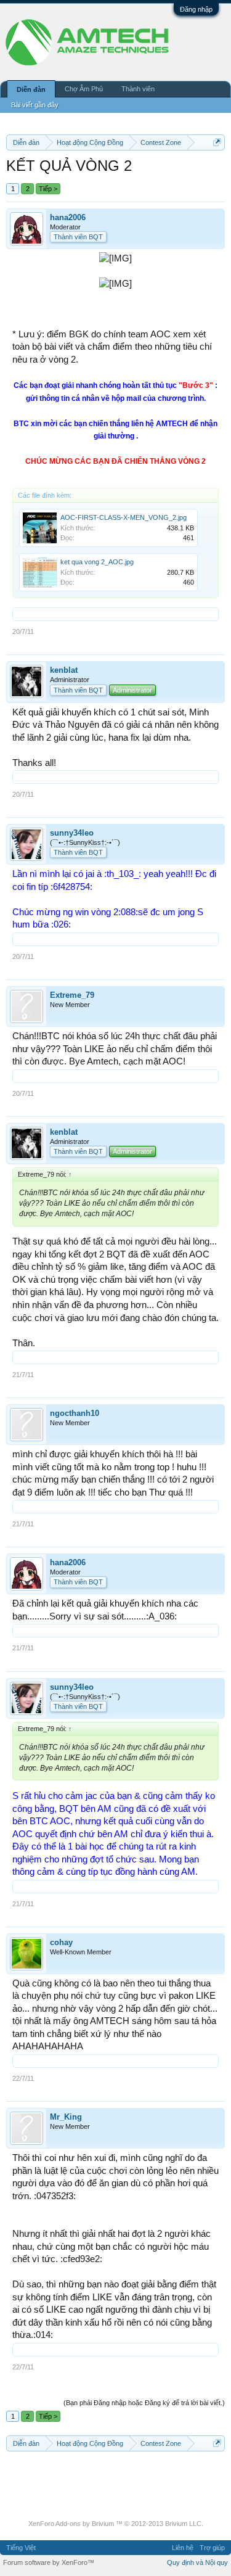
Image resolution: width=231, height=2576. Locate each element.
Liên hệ (183, 2548)
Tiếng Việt (21, 2548)
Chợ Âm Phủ (84, 89)
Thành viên (138, 89)
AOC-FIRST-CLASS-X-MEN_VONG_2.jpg (124, 517)
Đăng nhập (196, 9)
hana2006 (68, 217)
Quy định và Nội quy (197, 2562)
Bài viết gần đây (35, 105)
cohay (61, 1942)
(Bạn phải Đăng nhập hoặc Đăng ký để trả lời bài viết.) (144, 2403)
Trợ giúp (212, 2548)
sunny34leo (72, 833)
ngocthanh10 (75, 1413)
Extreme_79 (72, 995)
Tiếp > (48, 189)
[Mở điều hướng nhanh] (217, 142)
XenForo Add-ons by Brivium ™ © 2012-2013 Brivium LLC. (116, 2524)
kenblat (64, 670)
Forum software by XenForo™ (49, 2562)
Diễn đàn (31, 89)
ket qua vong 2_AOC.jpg (97, 562)
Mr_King (66, 2117)
